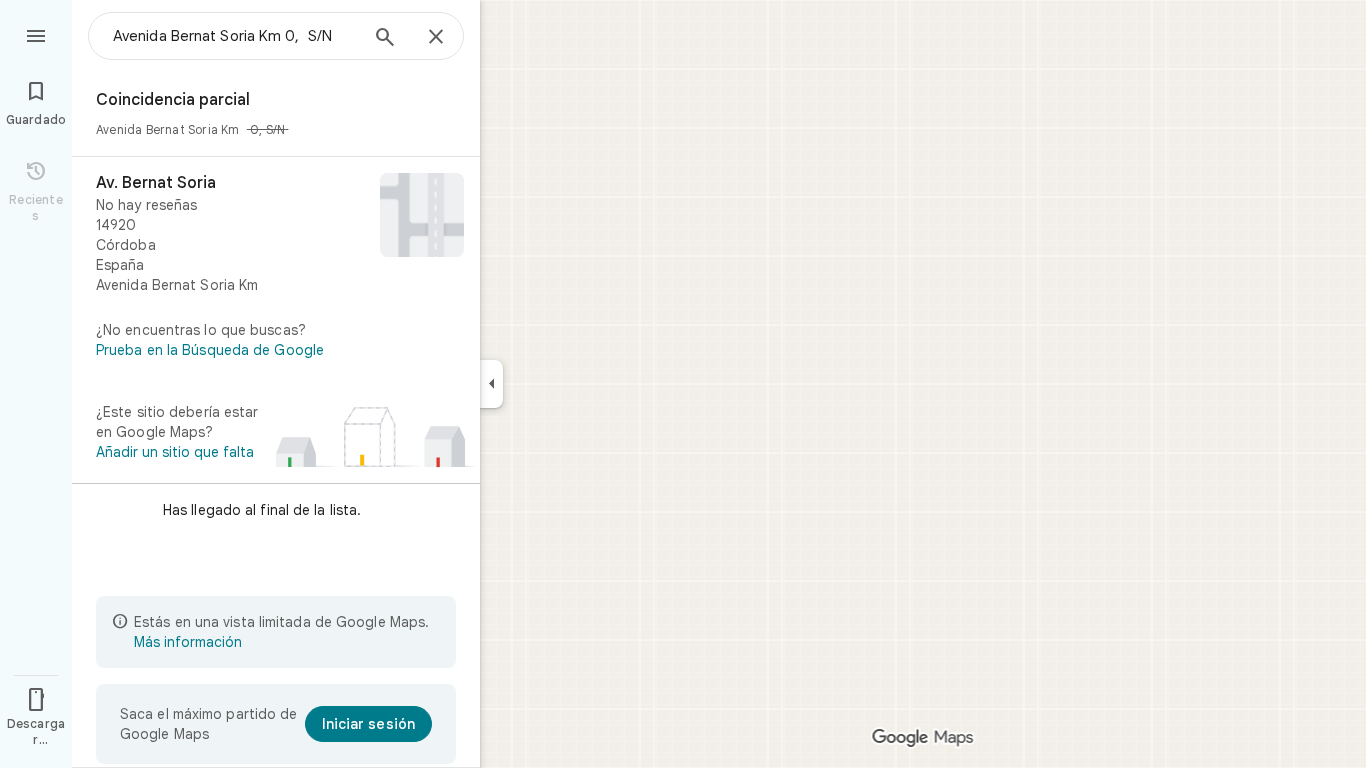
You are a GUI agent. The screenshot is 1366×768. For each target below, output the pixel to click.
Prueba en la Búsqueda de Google (210, 350)
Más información (188, 642)
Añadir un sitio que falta (175, 452)
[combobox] (235, 36)
